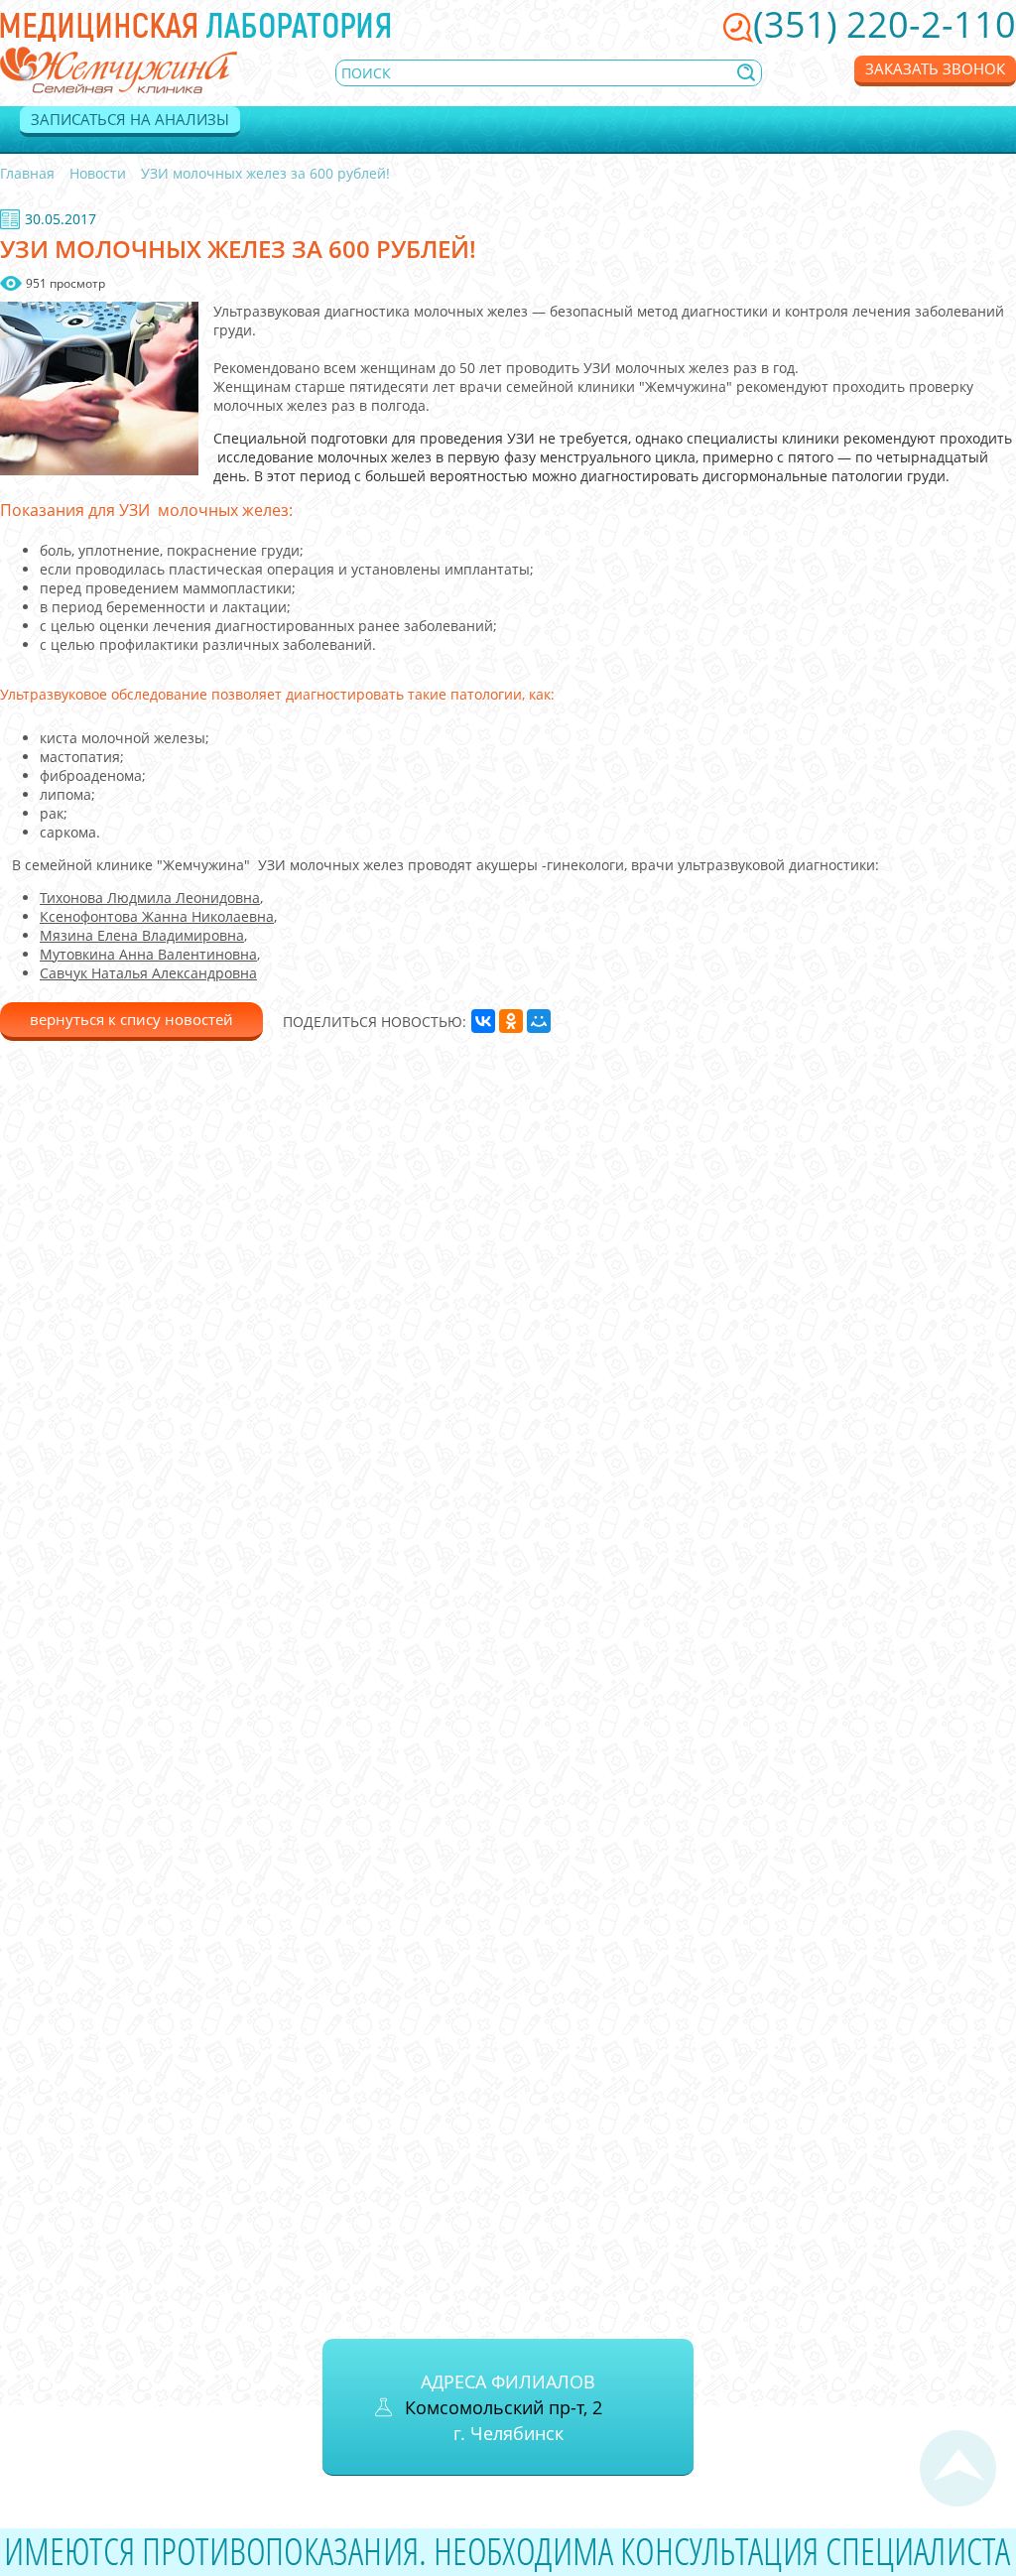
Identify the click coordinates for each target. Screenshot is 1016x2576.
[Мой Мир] (539, 1021)
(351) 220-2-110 (885, 24)
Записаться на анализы (130, 119)
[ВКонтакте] (483, 1021)
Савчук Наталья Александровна (148, 973)
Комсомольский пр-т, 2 (504, 2407)
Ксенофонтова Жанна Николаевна (157, 916)
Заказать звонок (935, 68)
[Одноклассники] (511, 1021)
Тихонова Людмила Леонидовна (150, 898)
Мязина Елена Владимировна (142, 935)
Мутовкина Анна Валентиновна (148, 954)
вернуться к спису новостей (131, 1019)
